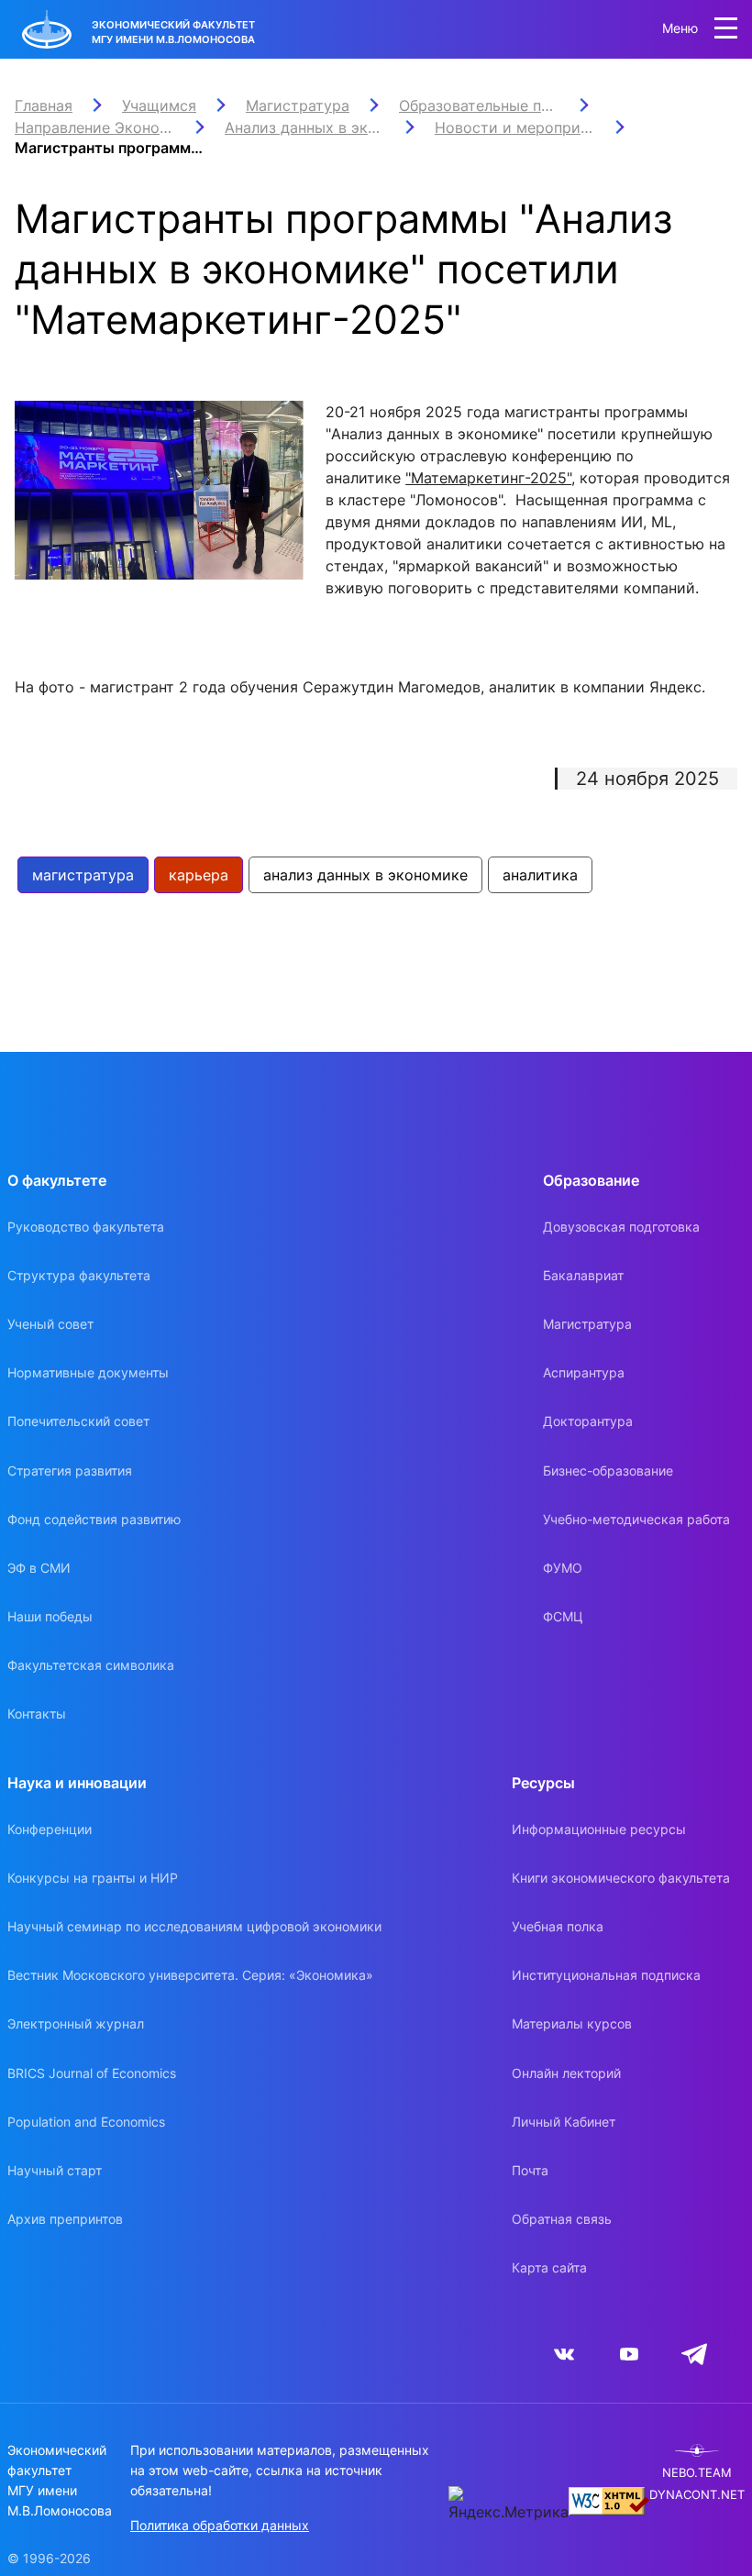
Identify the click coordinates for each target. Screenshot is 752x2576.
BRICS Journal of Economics (92, 2073)
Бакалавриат (583, 1275)
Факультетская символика (91, 1665)
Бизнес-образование (608, 1470)
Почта (530, 2170)
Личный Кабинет (564, 2122)
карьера (199, 875)
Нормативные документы (88, 1372)
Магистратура (587, 1324)
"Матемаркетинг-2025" (488, 478)
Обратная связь (562, 2219)
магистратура (83, 875)
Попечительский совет (78, 1421)
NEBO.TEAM (697, 2473)
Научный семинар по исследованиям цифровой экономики (194, 1926)
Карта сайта (549, 2267)
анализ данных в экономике (365, 875)
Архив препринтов (65, 2219)
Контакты (37, 1714)
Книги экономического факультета (621, 1878)
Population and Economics (86, 2122)
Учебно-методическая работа (636, 1519)
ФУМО (563, 1568)
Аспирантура (584, 1372)
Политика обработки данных (220, 2525)
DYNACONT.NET (697, 2495)
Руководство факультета (86, 1227)
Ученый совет (50, 1324)
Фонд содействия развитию (94, 1519)
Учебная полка (558, 1926)
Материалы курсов (572, 2023)
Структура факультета (79, 1275)
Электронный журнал (76, 2023)
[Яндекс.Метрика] (509, 2504)
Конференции (50, 1829)
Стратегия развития (70, 1470)
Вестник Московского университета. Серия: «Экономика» (190, 1975)
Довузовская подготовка (621, 1227)
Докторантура (588, 1421)
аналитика (540, 875)
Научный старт (55, 2170)
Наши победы (50, 1616)
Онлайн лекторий (566, 2073)
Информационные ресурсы (599, 1829)
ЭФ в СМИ (39, 1568)
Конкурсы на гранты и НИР (93, 1878)
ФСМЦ (563, 1616)
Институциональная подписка (606, 1975)
